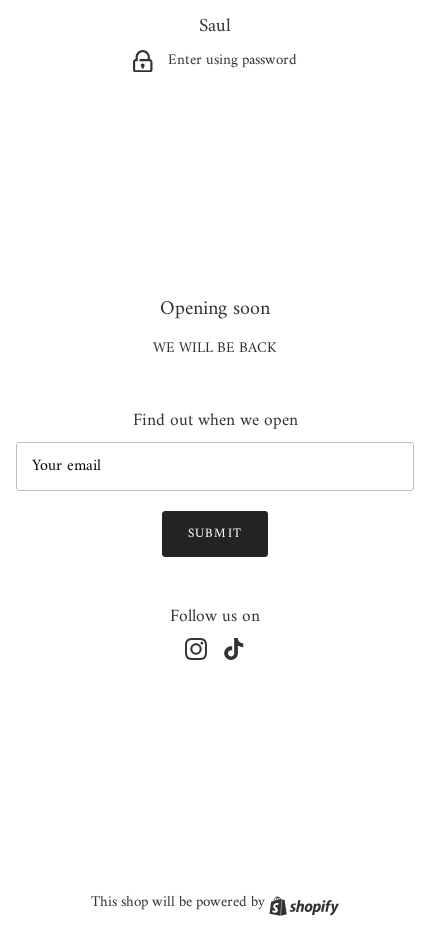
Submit (214, 533)
